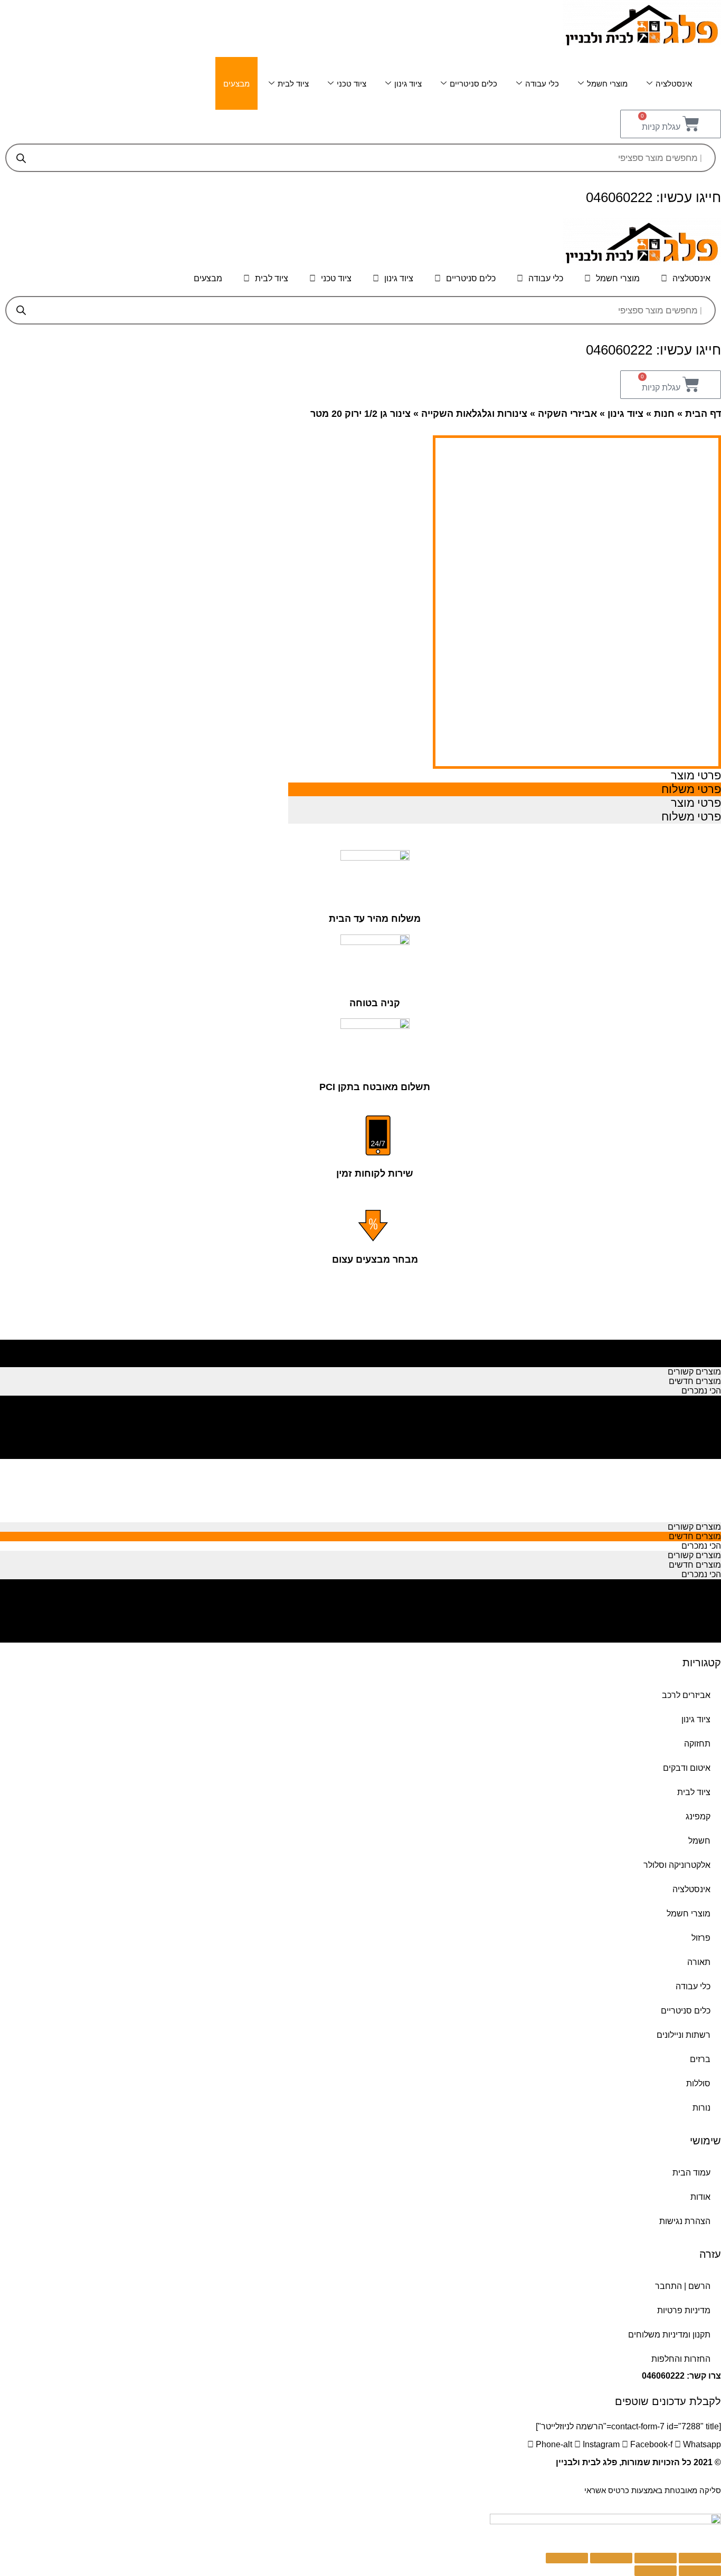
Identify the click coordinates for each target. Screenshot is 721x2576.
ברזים (700, 2059)
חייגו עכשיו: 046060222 (653, 197)
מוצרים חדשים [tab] (695, 1353)
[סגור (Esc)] (700, 2558)
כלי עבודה (542, 84)
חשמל (699, 1841)
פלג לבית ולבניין (586, 2462)
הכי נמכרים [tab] (701, 1362)
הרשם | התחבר (683, 2286)
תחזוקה (697, 1744)
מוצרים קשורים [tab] (694, 1343)
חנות (664, 414)
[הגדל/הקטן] (567, 2558)
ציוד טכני (352, 84)
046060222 (663, 2376)
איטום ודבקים (687, 1768)
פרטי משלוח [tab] (691, 789)
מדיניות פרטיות (684, 2310)
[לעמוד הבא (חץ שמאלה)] (656, 2571)
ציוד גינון (408, 84)
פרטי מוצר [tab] (696, 775)
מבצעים (236, 84)
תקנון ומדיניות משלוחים (669, 2335)
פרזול (701, 1938)
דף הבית (703, 414)
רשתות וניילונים (684, 2035)
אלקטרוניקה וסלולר (677, 1865)
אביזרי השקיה (567, 414)
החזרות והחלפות (681, 2359)
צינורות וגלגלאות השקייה (474, 414)
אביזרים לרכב (686, 1695)
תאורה (699, 1962)
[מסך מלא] (611, 2558)
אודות (700, 2197)
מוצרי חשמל (607, 84)
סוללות (698, 2083)
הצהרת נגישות (685, 2221)
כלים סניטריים (473, 84)
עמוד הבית (691, 2173)
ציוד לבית (293, 84)
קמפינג (698, 1816)
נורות (701, 2108)
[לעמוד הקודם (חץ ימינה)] (700, 2571)
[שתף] (656, 2558)
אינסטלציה (674, 84)
